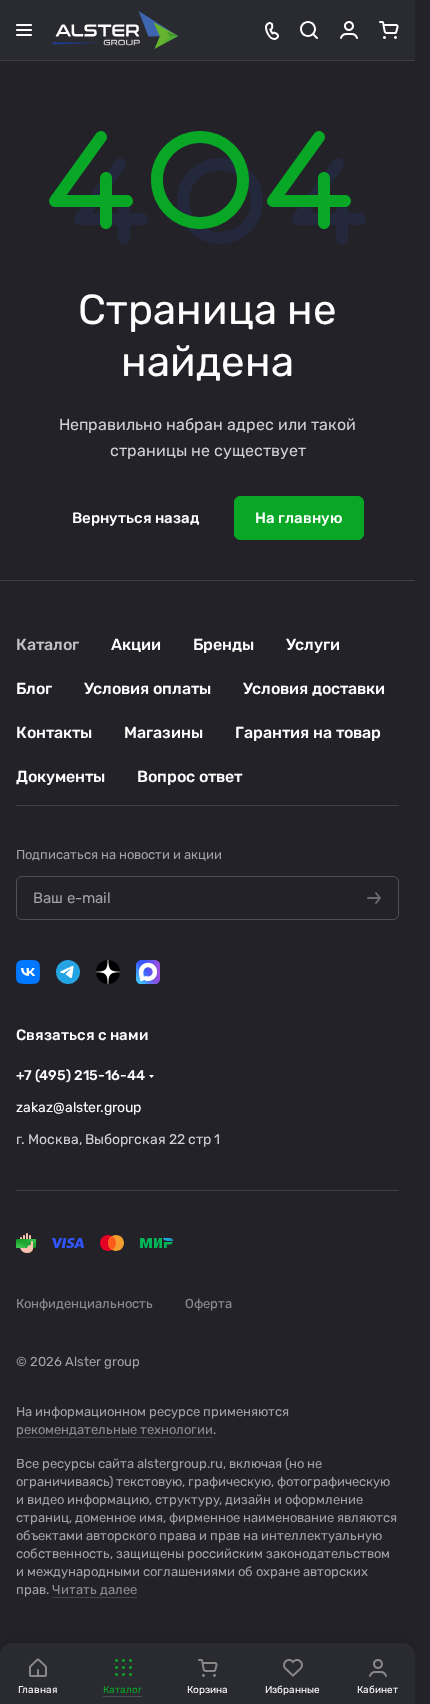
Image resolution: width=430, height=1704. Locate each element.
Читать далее (94, 1589)
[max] (148, 972)
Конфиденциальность (84, 1303)
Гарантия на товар (308, 732)
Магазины (163, 732)
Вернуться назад (135, 518)
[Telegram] (68, 972)
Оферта (208, 1303)
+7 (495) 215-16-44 (80, 1075)
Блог (34, 688)
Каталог (47, 644)
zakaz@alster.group (78, 1107)
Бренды (223, 644)
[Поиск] (309, 30)
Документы (60, 776)
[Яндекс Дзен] (108, 972)
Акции (136, 644)
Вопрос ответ (189, 776)
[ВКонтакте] (28, 972)
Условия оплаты (147, 688)
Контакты (54, 732)
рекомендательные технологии (114, 1429)
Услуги (313, 644)
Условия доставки (314, 688)
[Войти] (349, 30)
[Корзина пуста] (389, 30)
